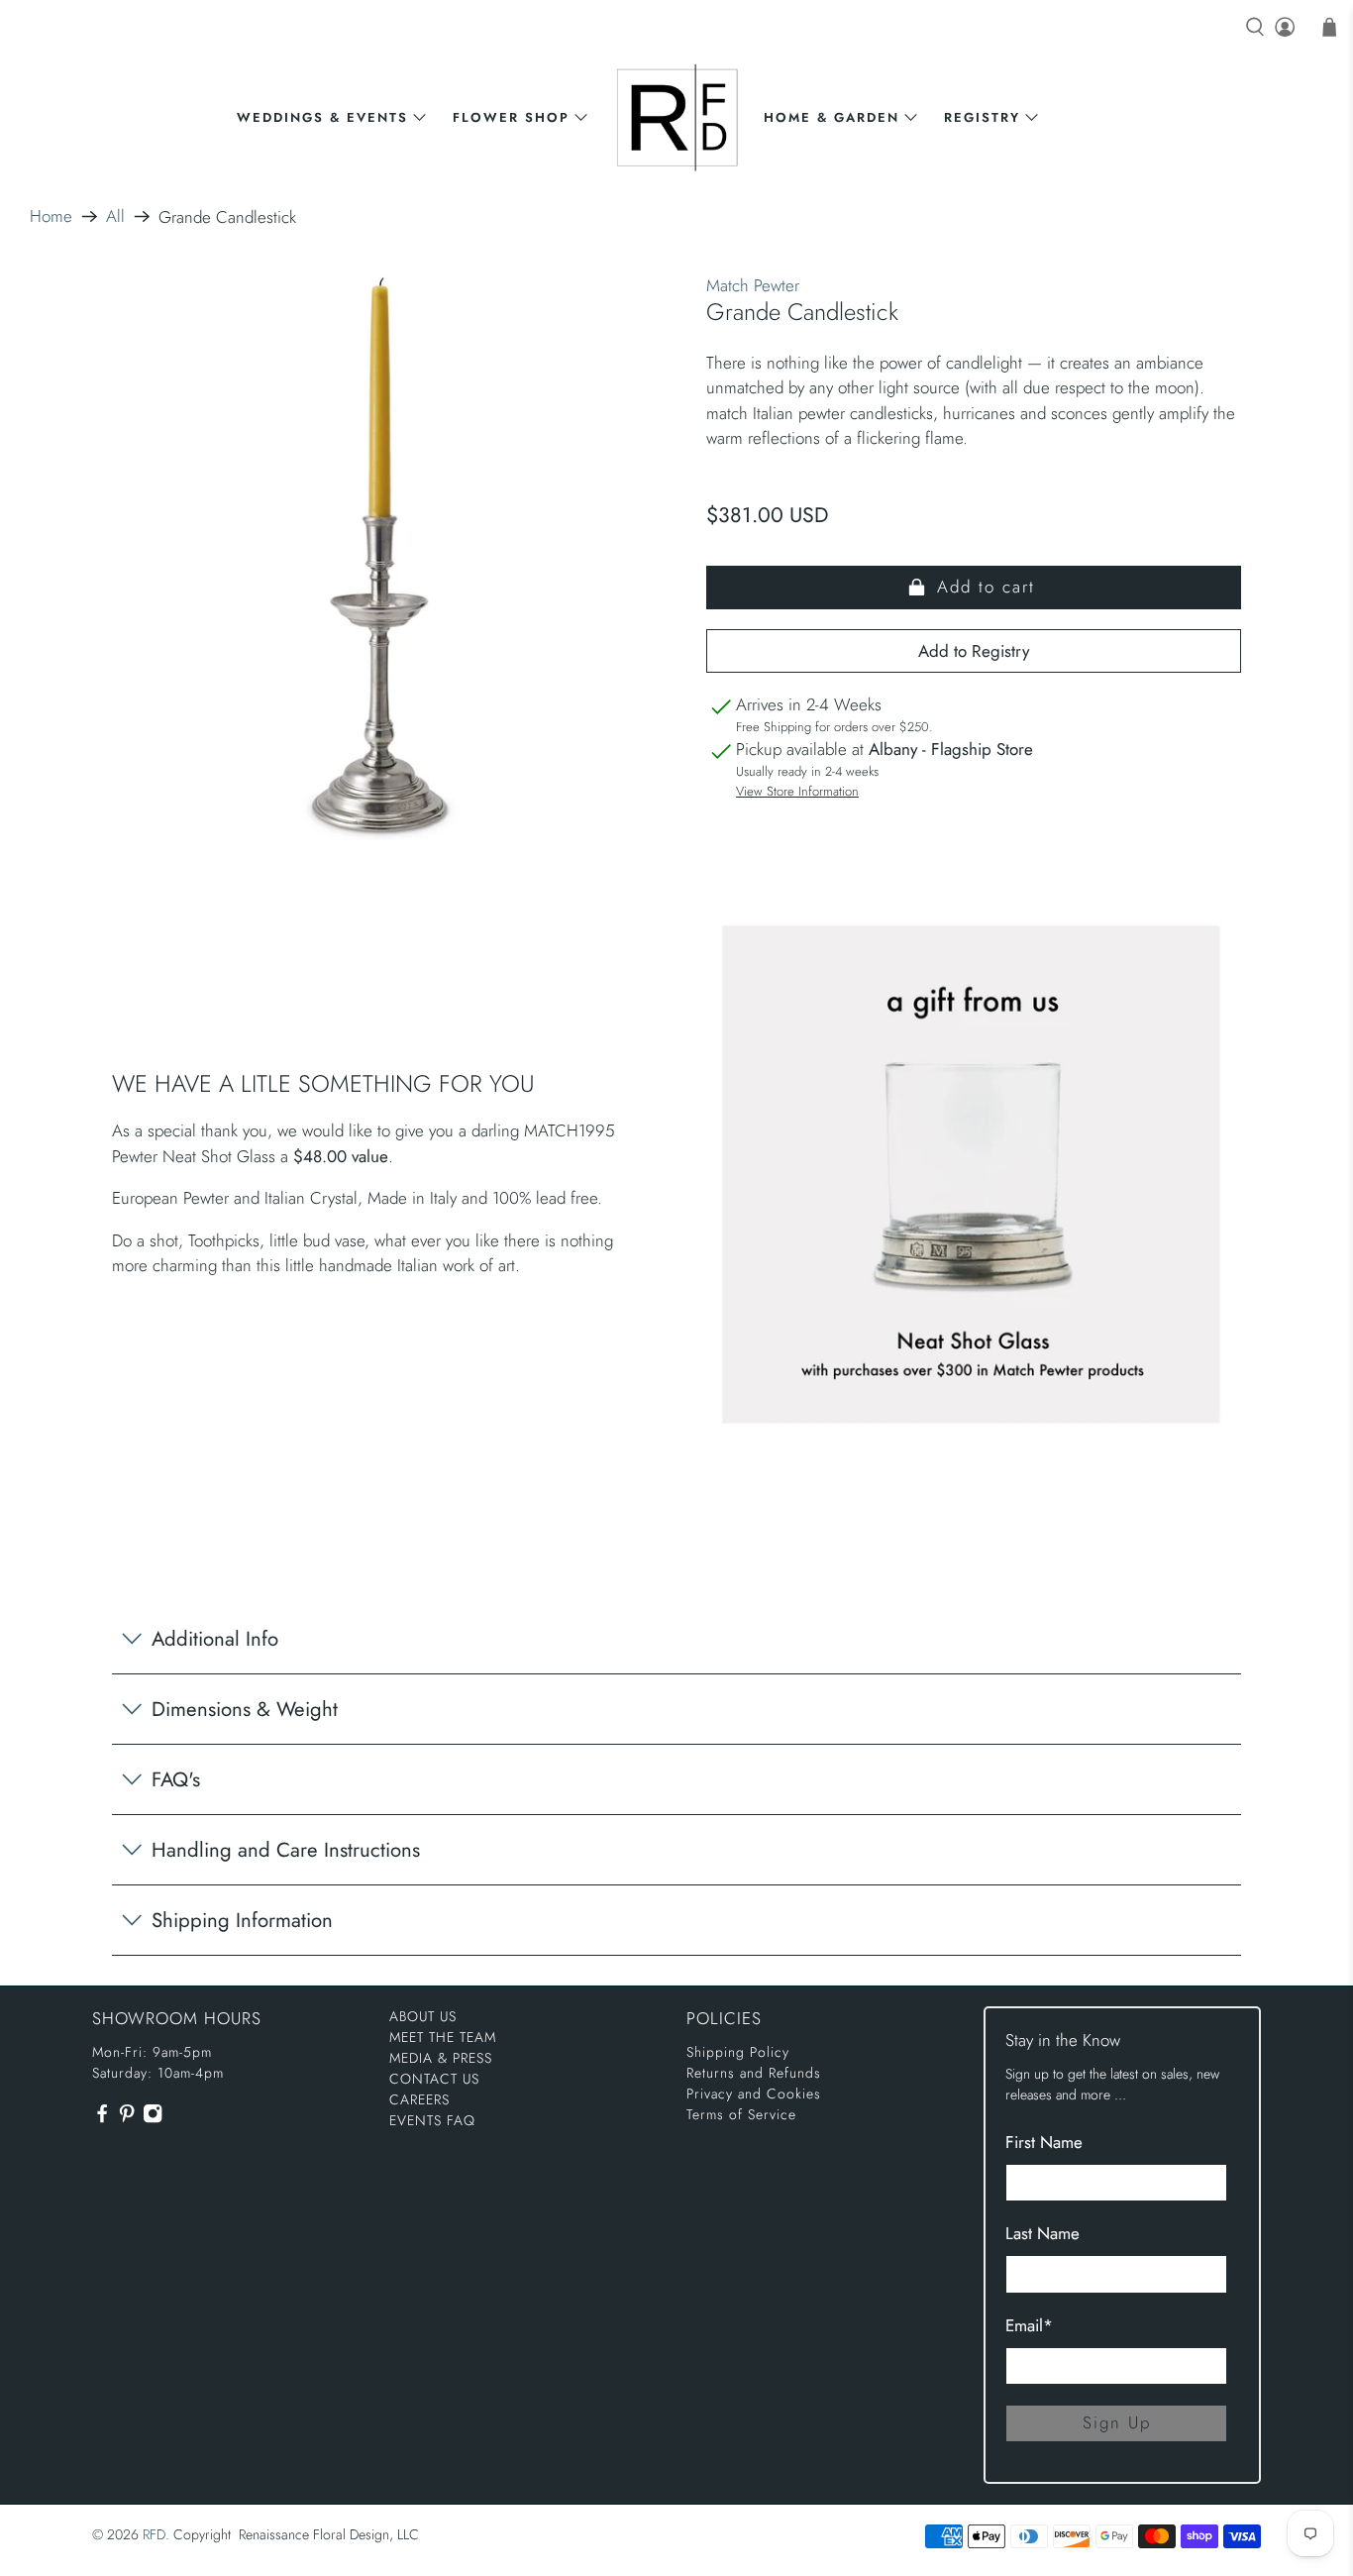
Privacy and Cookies (754, 2093)
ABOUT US (423, 2016)
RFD (154, 2534)
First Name (1044, 2142)
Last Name (1042, 2233)
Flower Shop (511, 117)
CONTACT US (434, 2079)
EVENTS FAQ (432, 2120)
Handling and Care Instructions (286, 1850)
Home (51, 216)
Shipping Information (242, 1920)
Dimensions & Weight (245, 1709)
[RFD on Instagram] (153, 2118)
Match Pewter (753, 285)
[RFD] (677, 117)
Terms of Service (741, 2114)
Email (1029, 2325)
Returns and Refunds (754, 2073)
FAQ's (176, 1779)
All (115, 216)
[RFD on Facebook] (102, 2118)
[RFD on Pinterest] (127, 2118)
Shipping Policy (738, 2052)
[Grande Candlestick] (379, 561)
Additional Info (215, 1639)
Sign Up (1117, 2422)
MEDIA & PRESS (441, 2058)
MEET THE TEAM (443, 2037)
